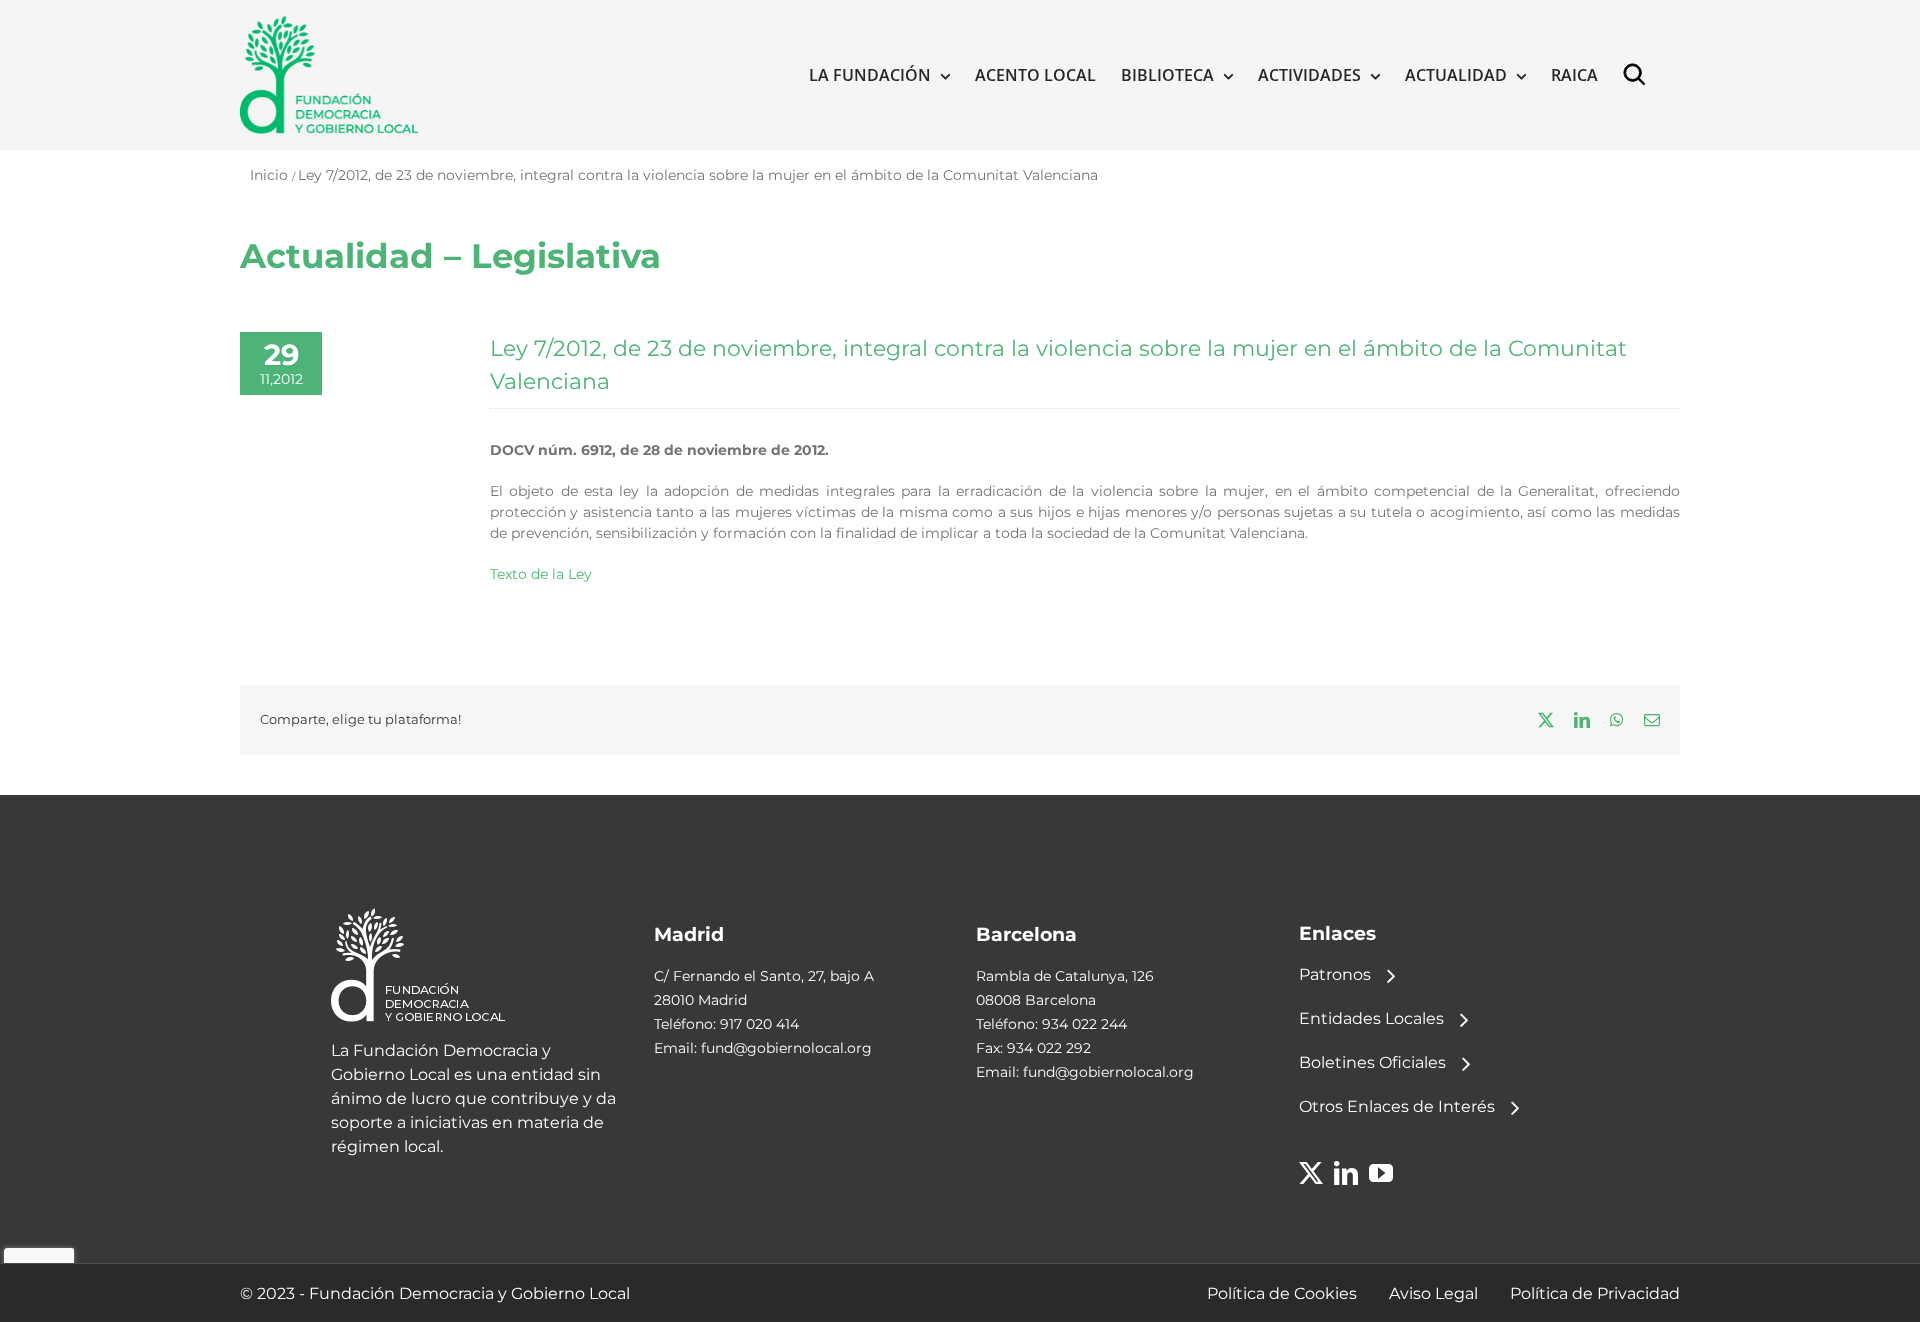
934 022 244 (1084, 1024)
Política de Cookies (1282, 1293)
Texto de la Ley (541, 574)
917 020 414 (759, 1024)
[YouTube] (1381, 1173)
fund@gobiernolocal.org (786, 1048)
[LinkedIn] (1346, 1173)
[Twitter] (1311, 1173)
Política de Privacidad (1595, 1293)
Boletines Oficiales (1372, 1062)
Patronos (1335, 974)
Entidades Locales (1371, 1018)
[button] (1639, 75)
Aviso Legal (1433, 1293)
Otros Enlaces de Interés (1397, 1106)
